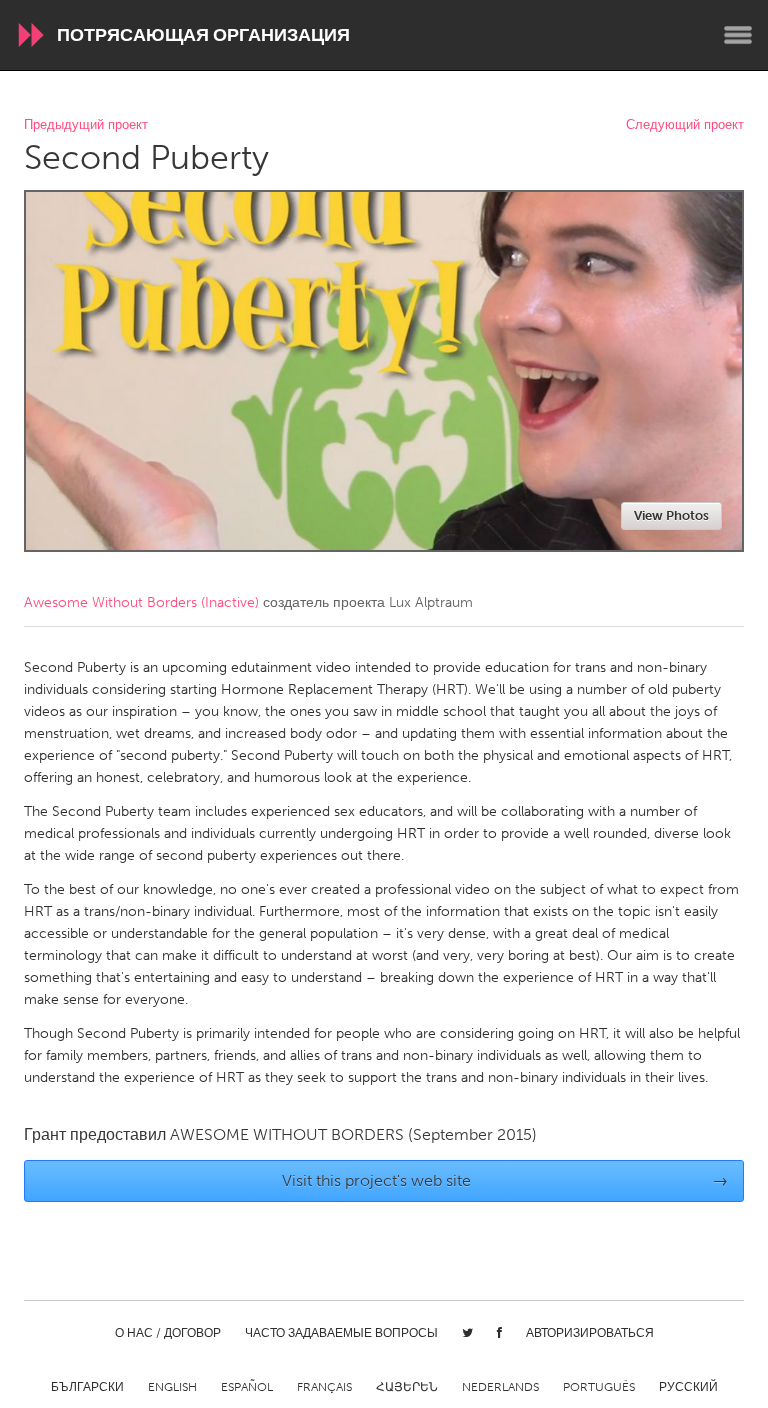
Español (247, 1387)
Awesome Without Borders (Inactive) (141, 602)
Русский (688, 1387)
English (172, 1387)
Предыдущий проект (86, 125)
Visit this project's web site (505, 1180)
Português (599, 1387)
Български (87, 1387)
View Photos (671, 515)
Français (324, 1387)
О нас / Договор (168, 1333)
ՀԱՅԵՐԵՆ (407, 1387)
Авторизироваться (590, 1333)
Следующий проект (685, 125)
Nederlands (500, 1387)
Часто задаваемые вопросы (341, 1333)
